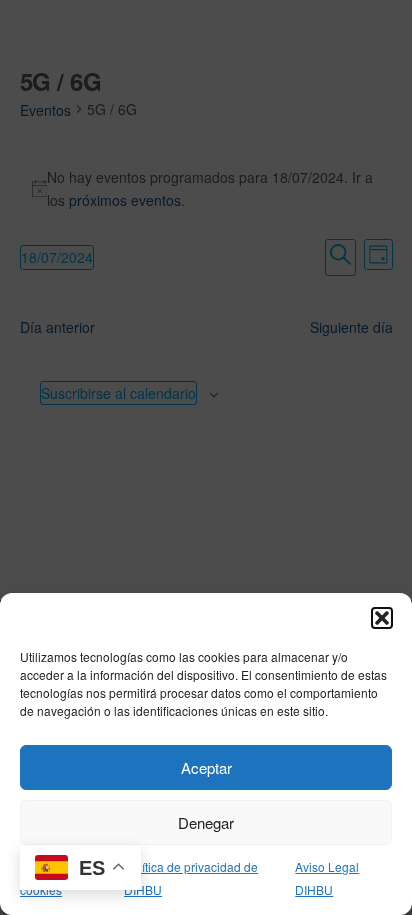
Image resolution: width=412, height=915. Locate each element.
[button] (382, 618)
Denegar (206, 822)
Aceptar (206, 767)
